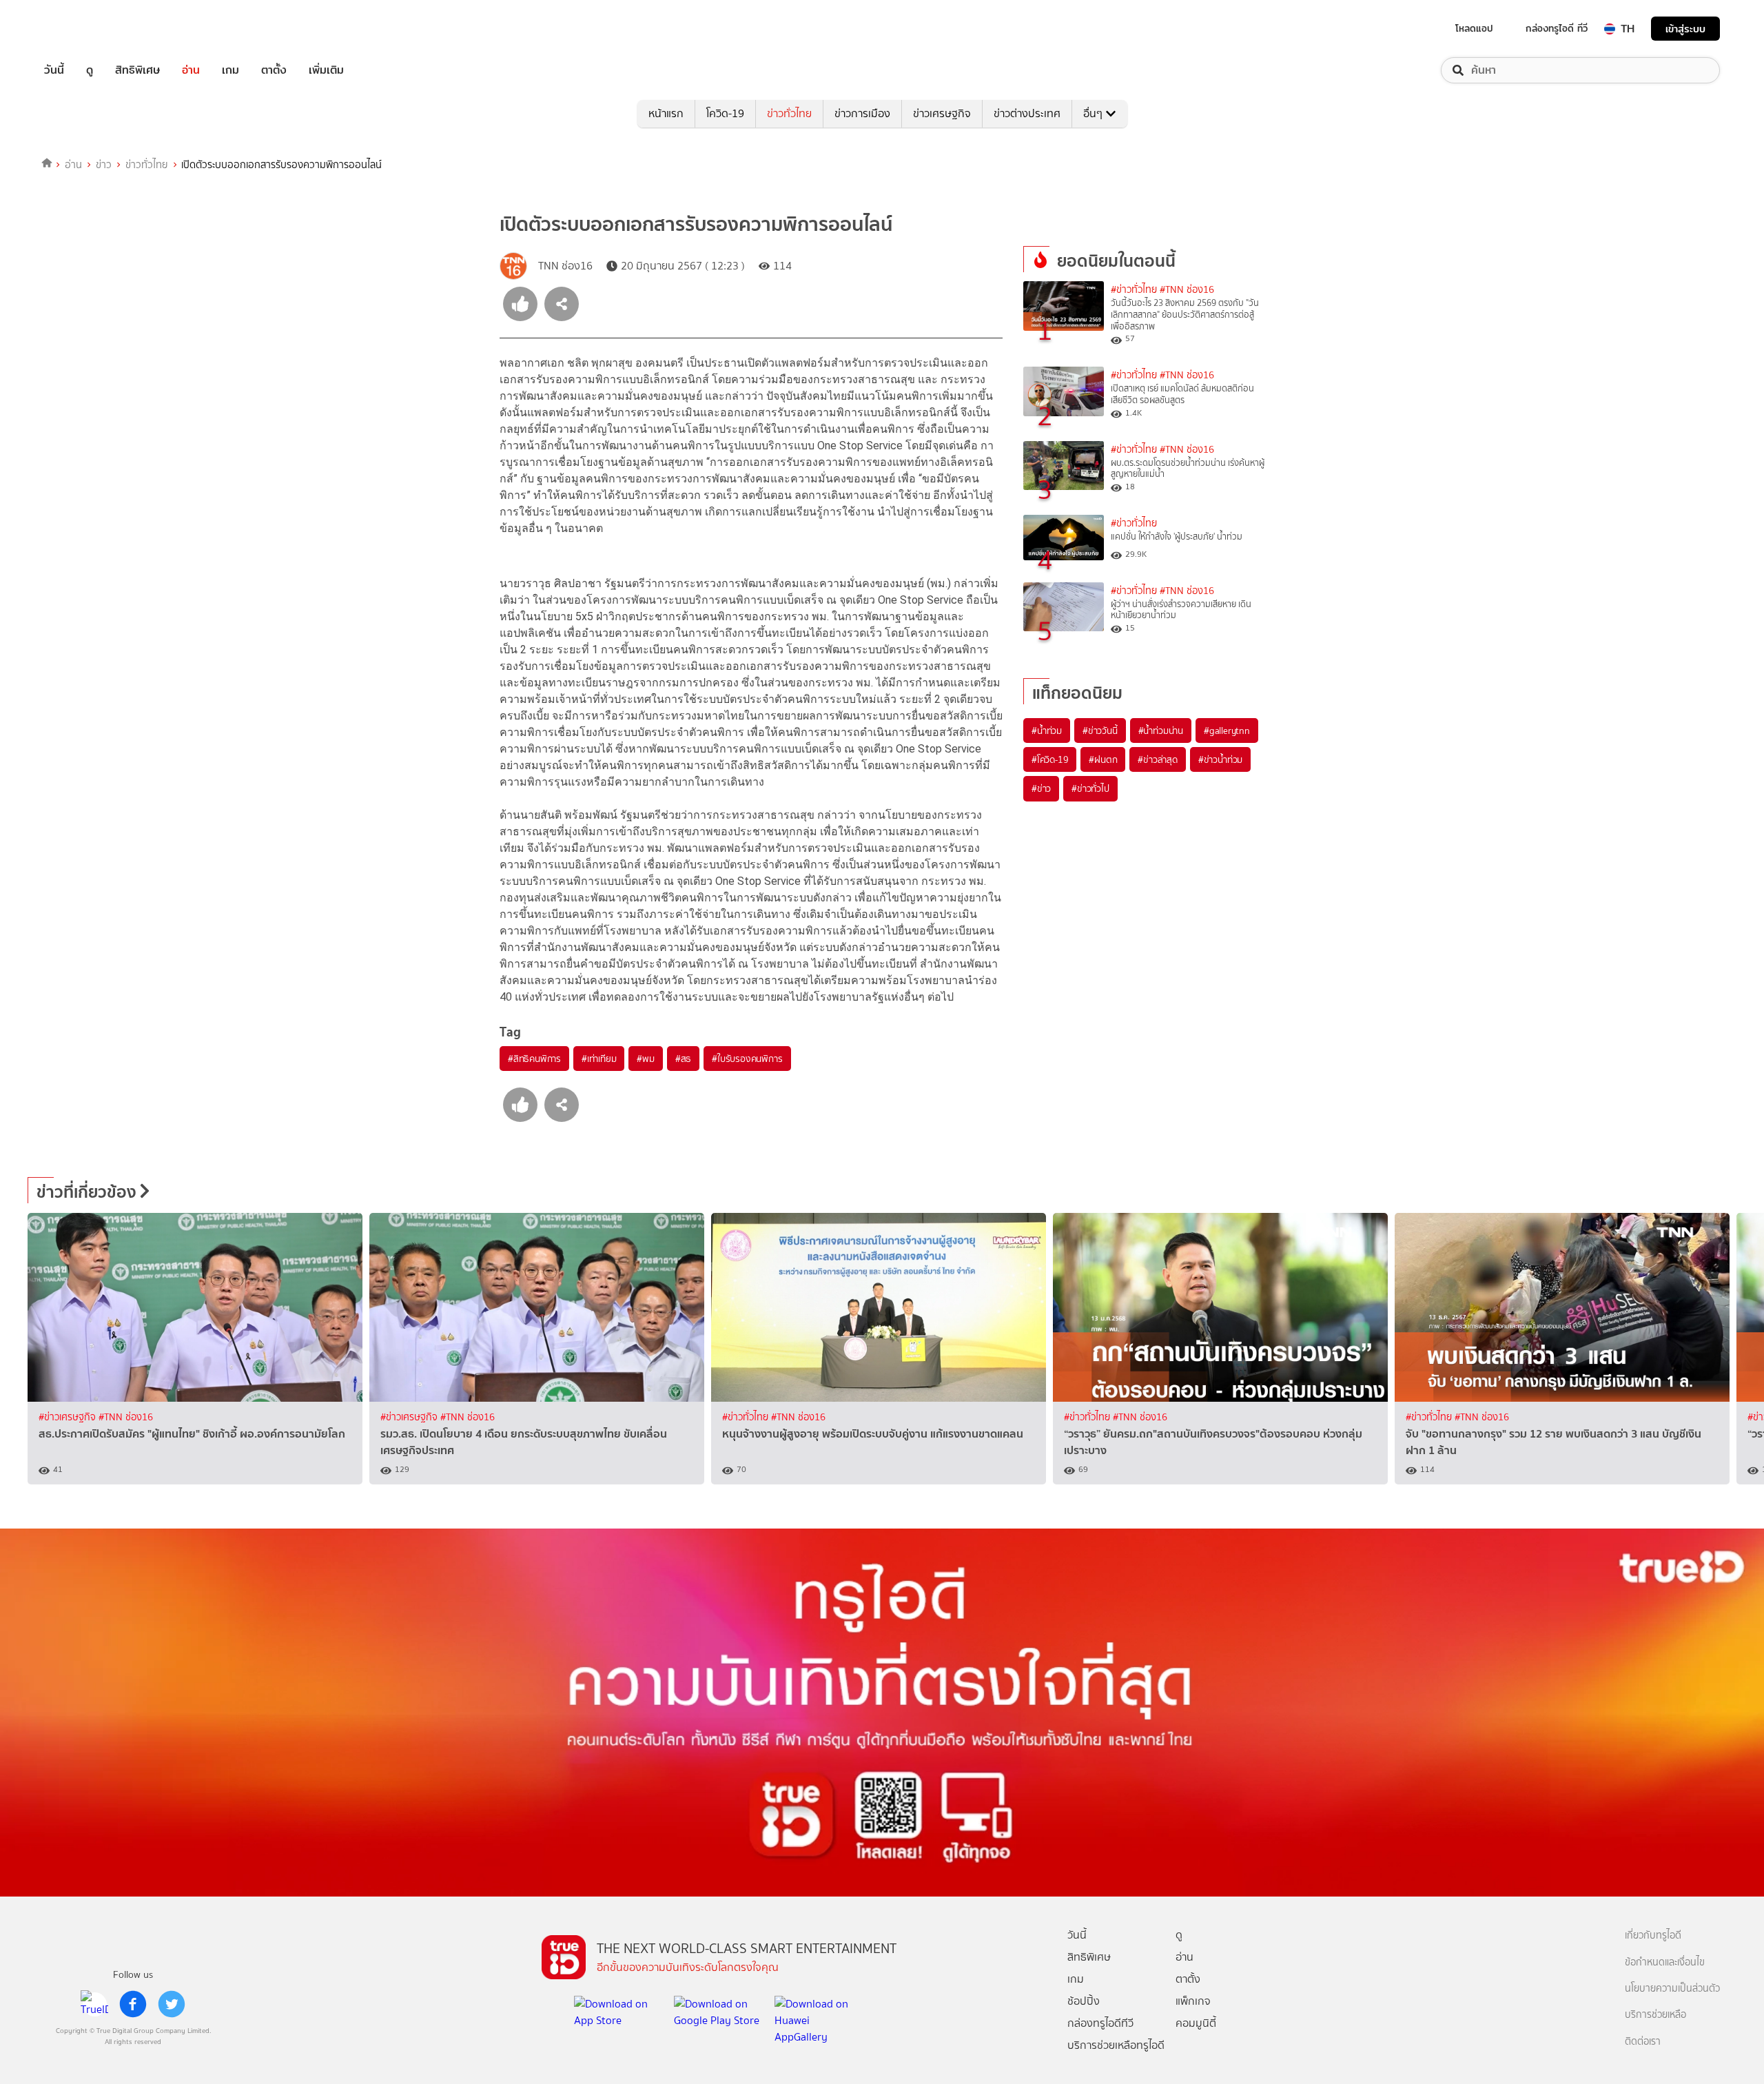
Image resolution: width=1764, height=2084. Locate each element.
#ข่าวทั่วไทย (1134, 290)
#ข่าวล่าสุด (1157, 759)
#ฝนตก (1103, 759)
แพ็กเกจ (1193, 2001)
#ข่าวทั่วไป (1090, 788)
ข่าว (104, 165)
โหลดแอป (1474, 28)
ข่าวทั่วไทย (789, 113)
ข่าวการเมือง (862, 113)
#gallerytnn (1227, 731)
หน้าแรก (666, 113)
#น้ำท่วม (1047, 731)
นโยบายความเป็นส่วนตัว (1672, 1989)
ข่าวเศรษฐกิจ (942, 113)
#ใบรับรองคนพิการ (747, 1059)
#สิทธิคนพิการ (534, 1059)
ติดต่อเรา (1643, 2042)
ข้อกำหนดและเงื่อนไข (1665, 1962)
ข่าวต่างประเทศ (1027, 113)
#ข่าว (1041, 788)
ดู (90, 70)
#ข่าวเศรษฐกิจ (69, 1417)
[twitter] (172, 2004)
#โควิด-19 (1050, 759)
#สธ (683, 1059)
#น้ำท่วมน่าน (1161, 731)
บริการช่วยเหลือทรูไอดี (1116, 2045)
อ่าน (191, 70)
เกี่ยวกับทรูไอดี (1653, 1935)
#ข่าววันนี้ (1100, 731)
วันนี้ (54, 70)
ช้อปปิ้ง (1084, 2001)
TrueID (85, 29)
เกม (230, 70)
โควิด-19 (725, 113)
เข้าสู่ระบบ (1685, 29)
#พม (645, 1059)
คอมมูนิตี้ (1196, 2023)
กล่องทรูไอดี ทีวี (1557, 28)
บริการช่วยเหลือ (1655, 2015)
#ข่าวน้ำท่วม (1220, 759)
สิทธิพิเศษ (137, 70)
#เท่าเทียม (599, 1059)
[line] (94, 2004)
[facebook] (133, 2004)
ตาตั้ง (274, 70)
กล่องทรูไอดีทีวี (1100, 2023)
